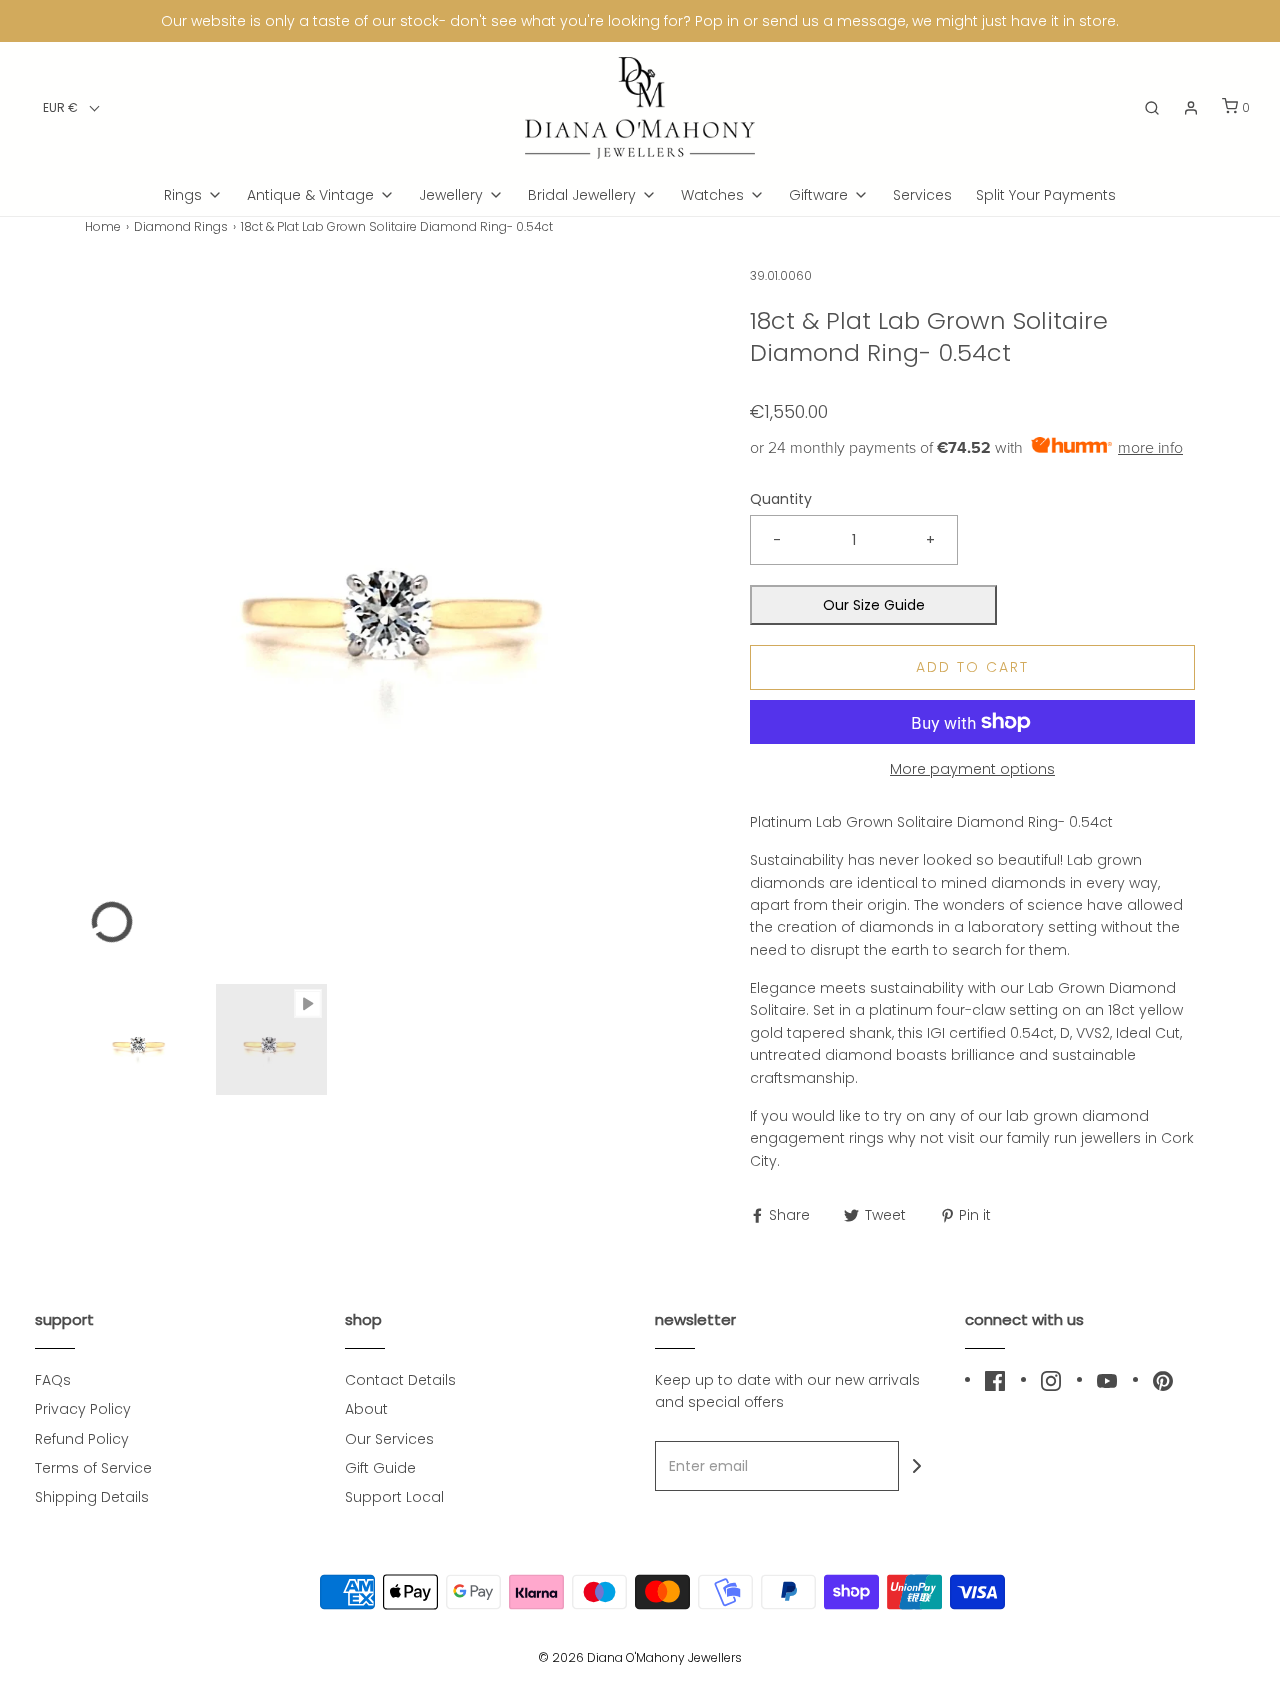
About (366, 1409)
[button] (71, 107)
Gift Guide (380, 1468)
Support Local (394, 1497)
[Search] (1152, 108)
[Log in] (1191, 108)
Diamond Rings (181, 226)
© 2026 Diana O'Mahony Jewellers (640, 1657)
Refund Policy (82, 1439)
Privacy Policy (83, 1409)
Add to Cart (972, 667)
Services (922, 195)
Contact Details (400, 1380)
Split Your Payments (1046, 195)
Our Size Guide (874, 605)
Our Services (389, 1439)
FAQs (53, 1380)
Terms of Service (93, 1468)
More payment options (972, 769)
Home (103, 226)
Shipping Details (92, 1497)
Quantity (781, 499)
